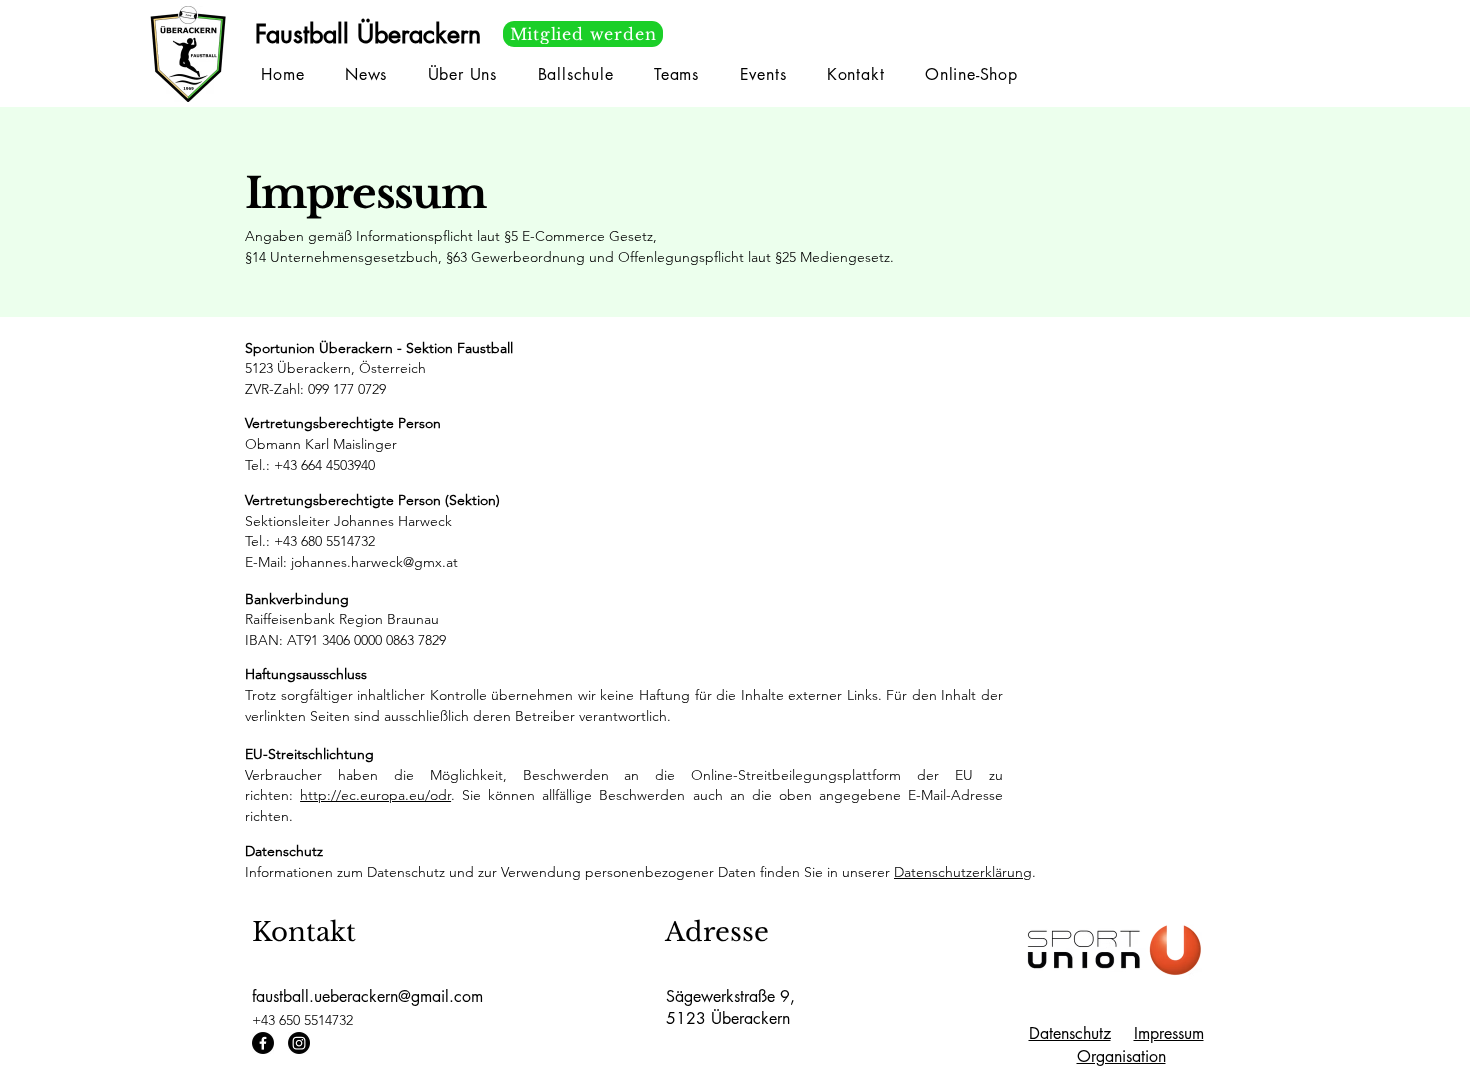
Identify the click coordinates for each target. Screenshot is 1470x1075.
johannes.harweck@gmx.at (374, 562)
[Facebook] (263, 1043)
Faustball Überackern (368, 34)
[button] (676, 74)
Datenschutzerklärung (963, 872)
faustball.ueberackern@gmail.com (367, 996)
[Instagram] (299, 1043)
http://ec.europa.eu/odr (375, 795)
